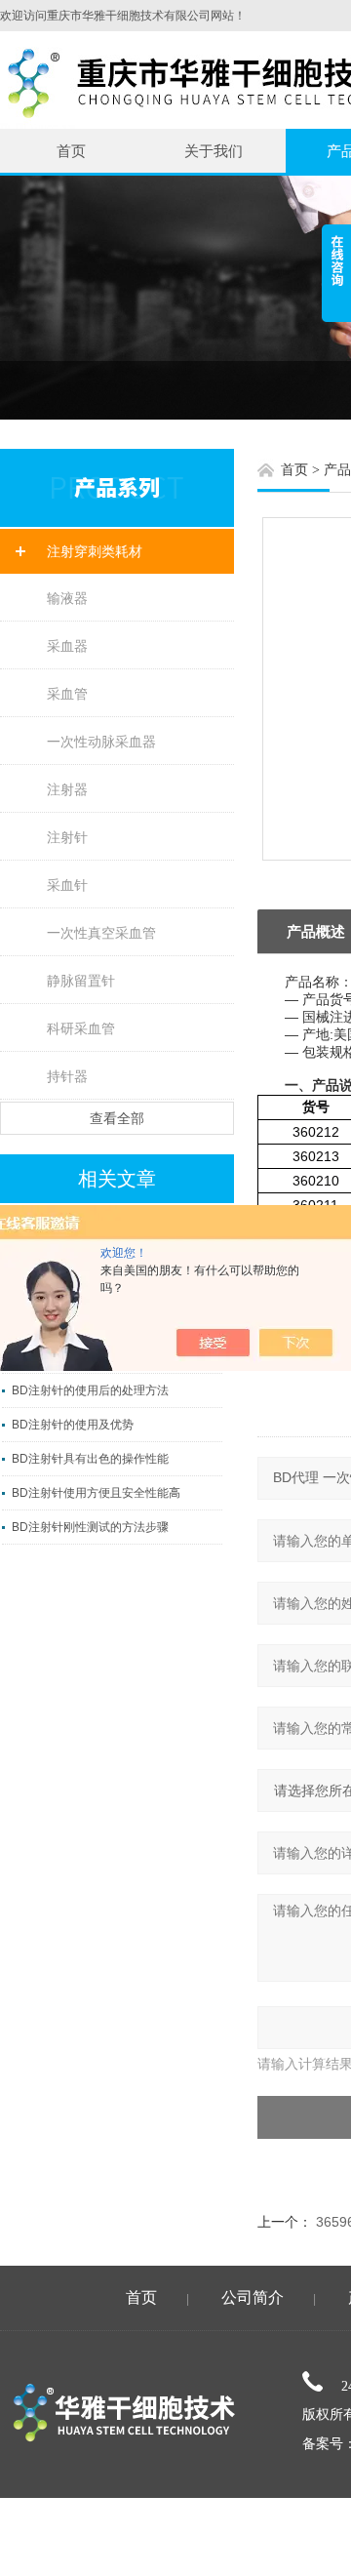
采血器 (67, 646)
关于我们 (214, 151)
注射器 (67, 789)
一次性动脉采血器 (101, 742)
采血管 (67, 694)
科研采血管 (81, 1028)
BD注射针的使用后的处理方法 (90, 1390)
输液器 (67, 598)
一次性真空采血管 (101, 933)
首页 (71, 151)
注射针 (67, 837)
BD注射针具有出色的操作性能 (90, 1459)
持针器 (67, 1076)
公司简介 (253, 2297)
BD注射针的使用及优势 (73, 1425)
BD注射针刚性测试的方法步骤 (90, 1527)
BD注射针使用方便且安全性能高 (96, 1493)
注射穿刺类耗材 (95, 551)
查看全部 (117, 1118)
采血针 (67, 885)
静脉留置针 (81, 981)
